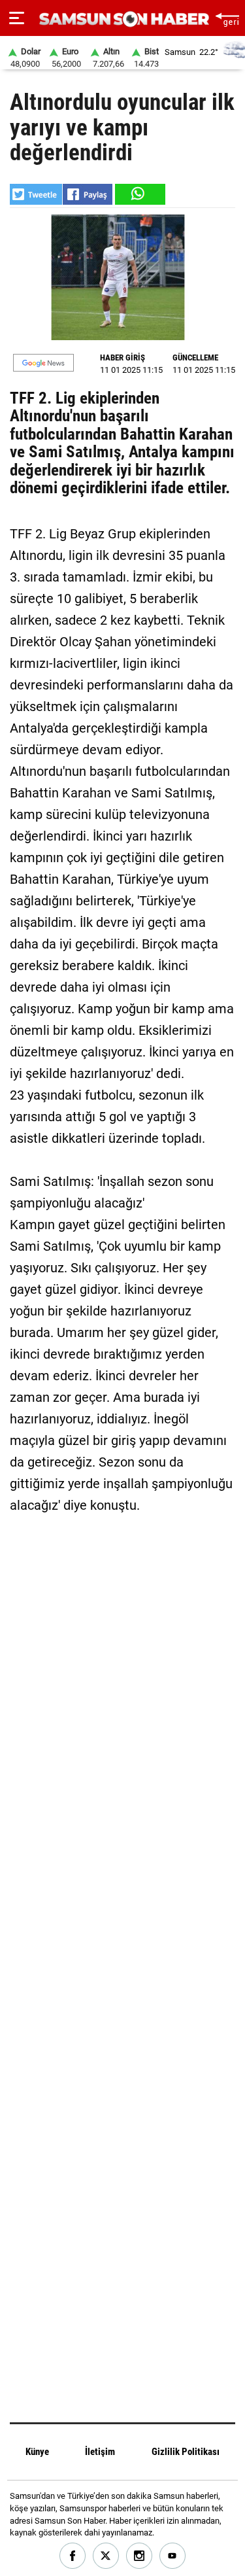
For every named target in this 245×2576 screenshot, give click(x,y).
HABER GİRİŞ (122, 357)
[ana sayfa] (227, 18)
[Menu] (17, 18)
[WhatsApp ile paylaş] (139, 194)
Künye (37, 2452)
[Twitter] (106, 2556)
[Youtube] (173, 2556)
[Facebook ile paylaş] (88, 194)
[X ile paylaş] (36, 194)
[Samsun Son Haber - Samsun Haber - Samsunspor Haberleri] (122, 19)
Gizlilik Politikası (186, 2452)
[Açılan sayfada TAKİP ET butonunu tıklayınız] (43, 363)
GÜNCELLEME (195, 357)
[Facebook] (73, 2556)
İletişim (100, 2452)
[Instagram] (139, 2556)
